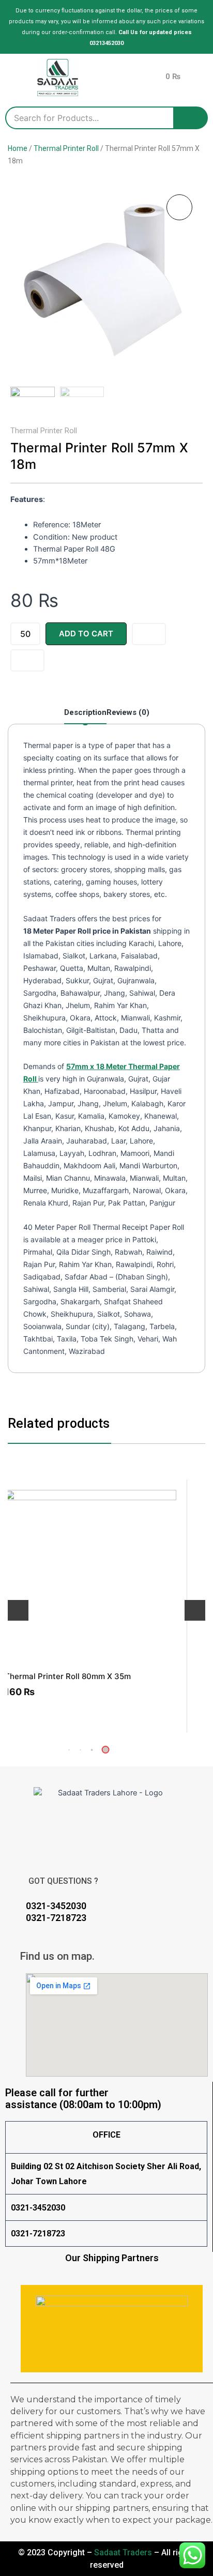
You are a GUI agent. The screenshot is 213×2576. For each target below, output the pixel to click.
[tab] (85, 715)
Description (85, 712)
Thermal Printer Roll (66, 148)
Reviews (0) (128, 712)
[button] (92, 1750)
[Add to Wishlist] (149, 634)
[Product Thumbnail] (179, 207)
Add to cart (86, 634)
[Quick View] (33, 1712)
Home (18, 148)
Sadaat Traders (123, 2552)
